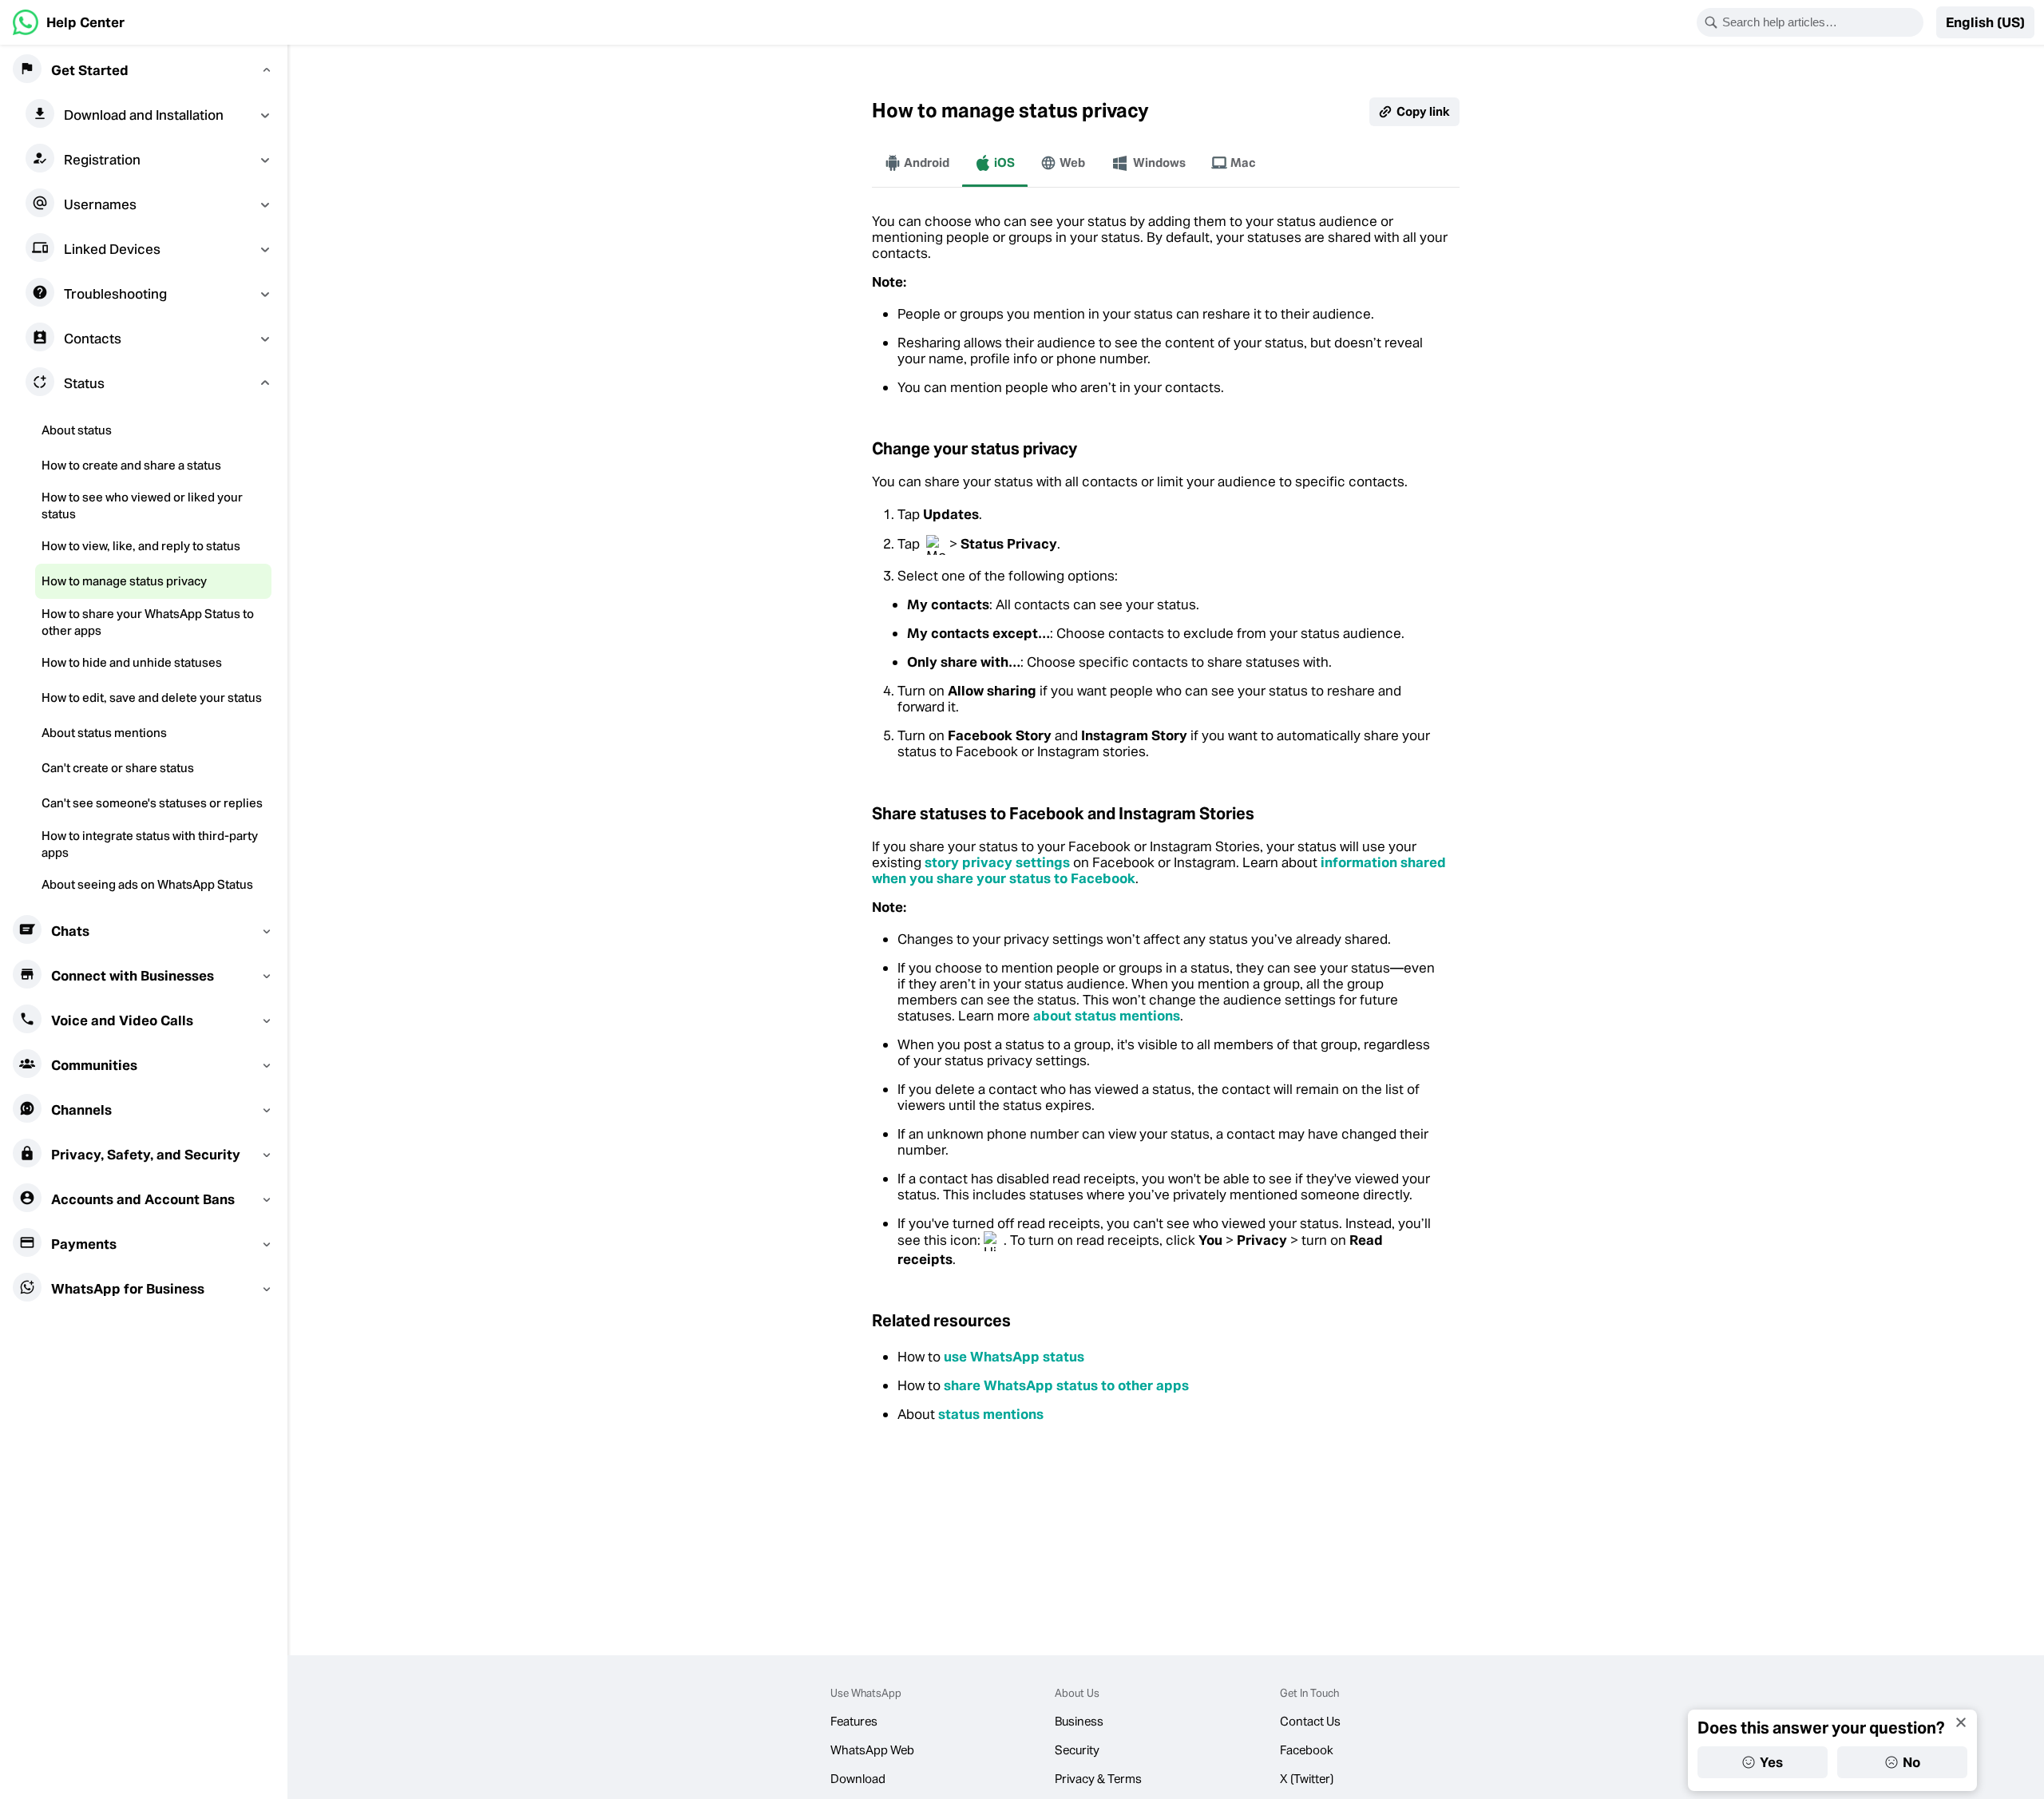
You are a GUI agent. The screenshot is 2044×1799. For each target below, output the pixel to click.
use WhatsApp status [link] (1014, 1357)
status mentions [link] (991, 1414)
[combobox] (1820, 22)
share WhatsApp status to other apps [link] (1066, 1385)
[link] (69, 22)
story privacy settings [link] (997, 862)
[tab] (917, 163)
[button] (1985, 22)
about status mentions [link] (1107, 1016)
